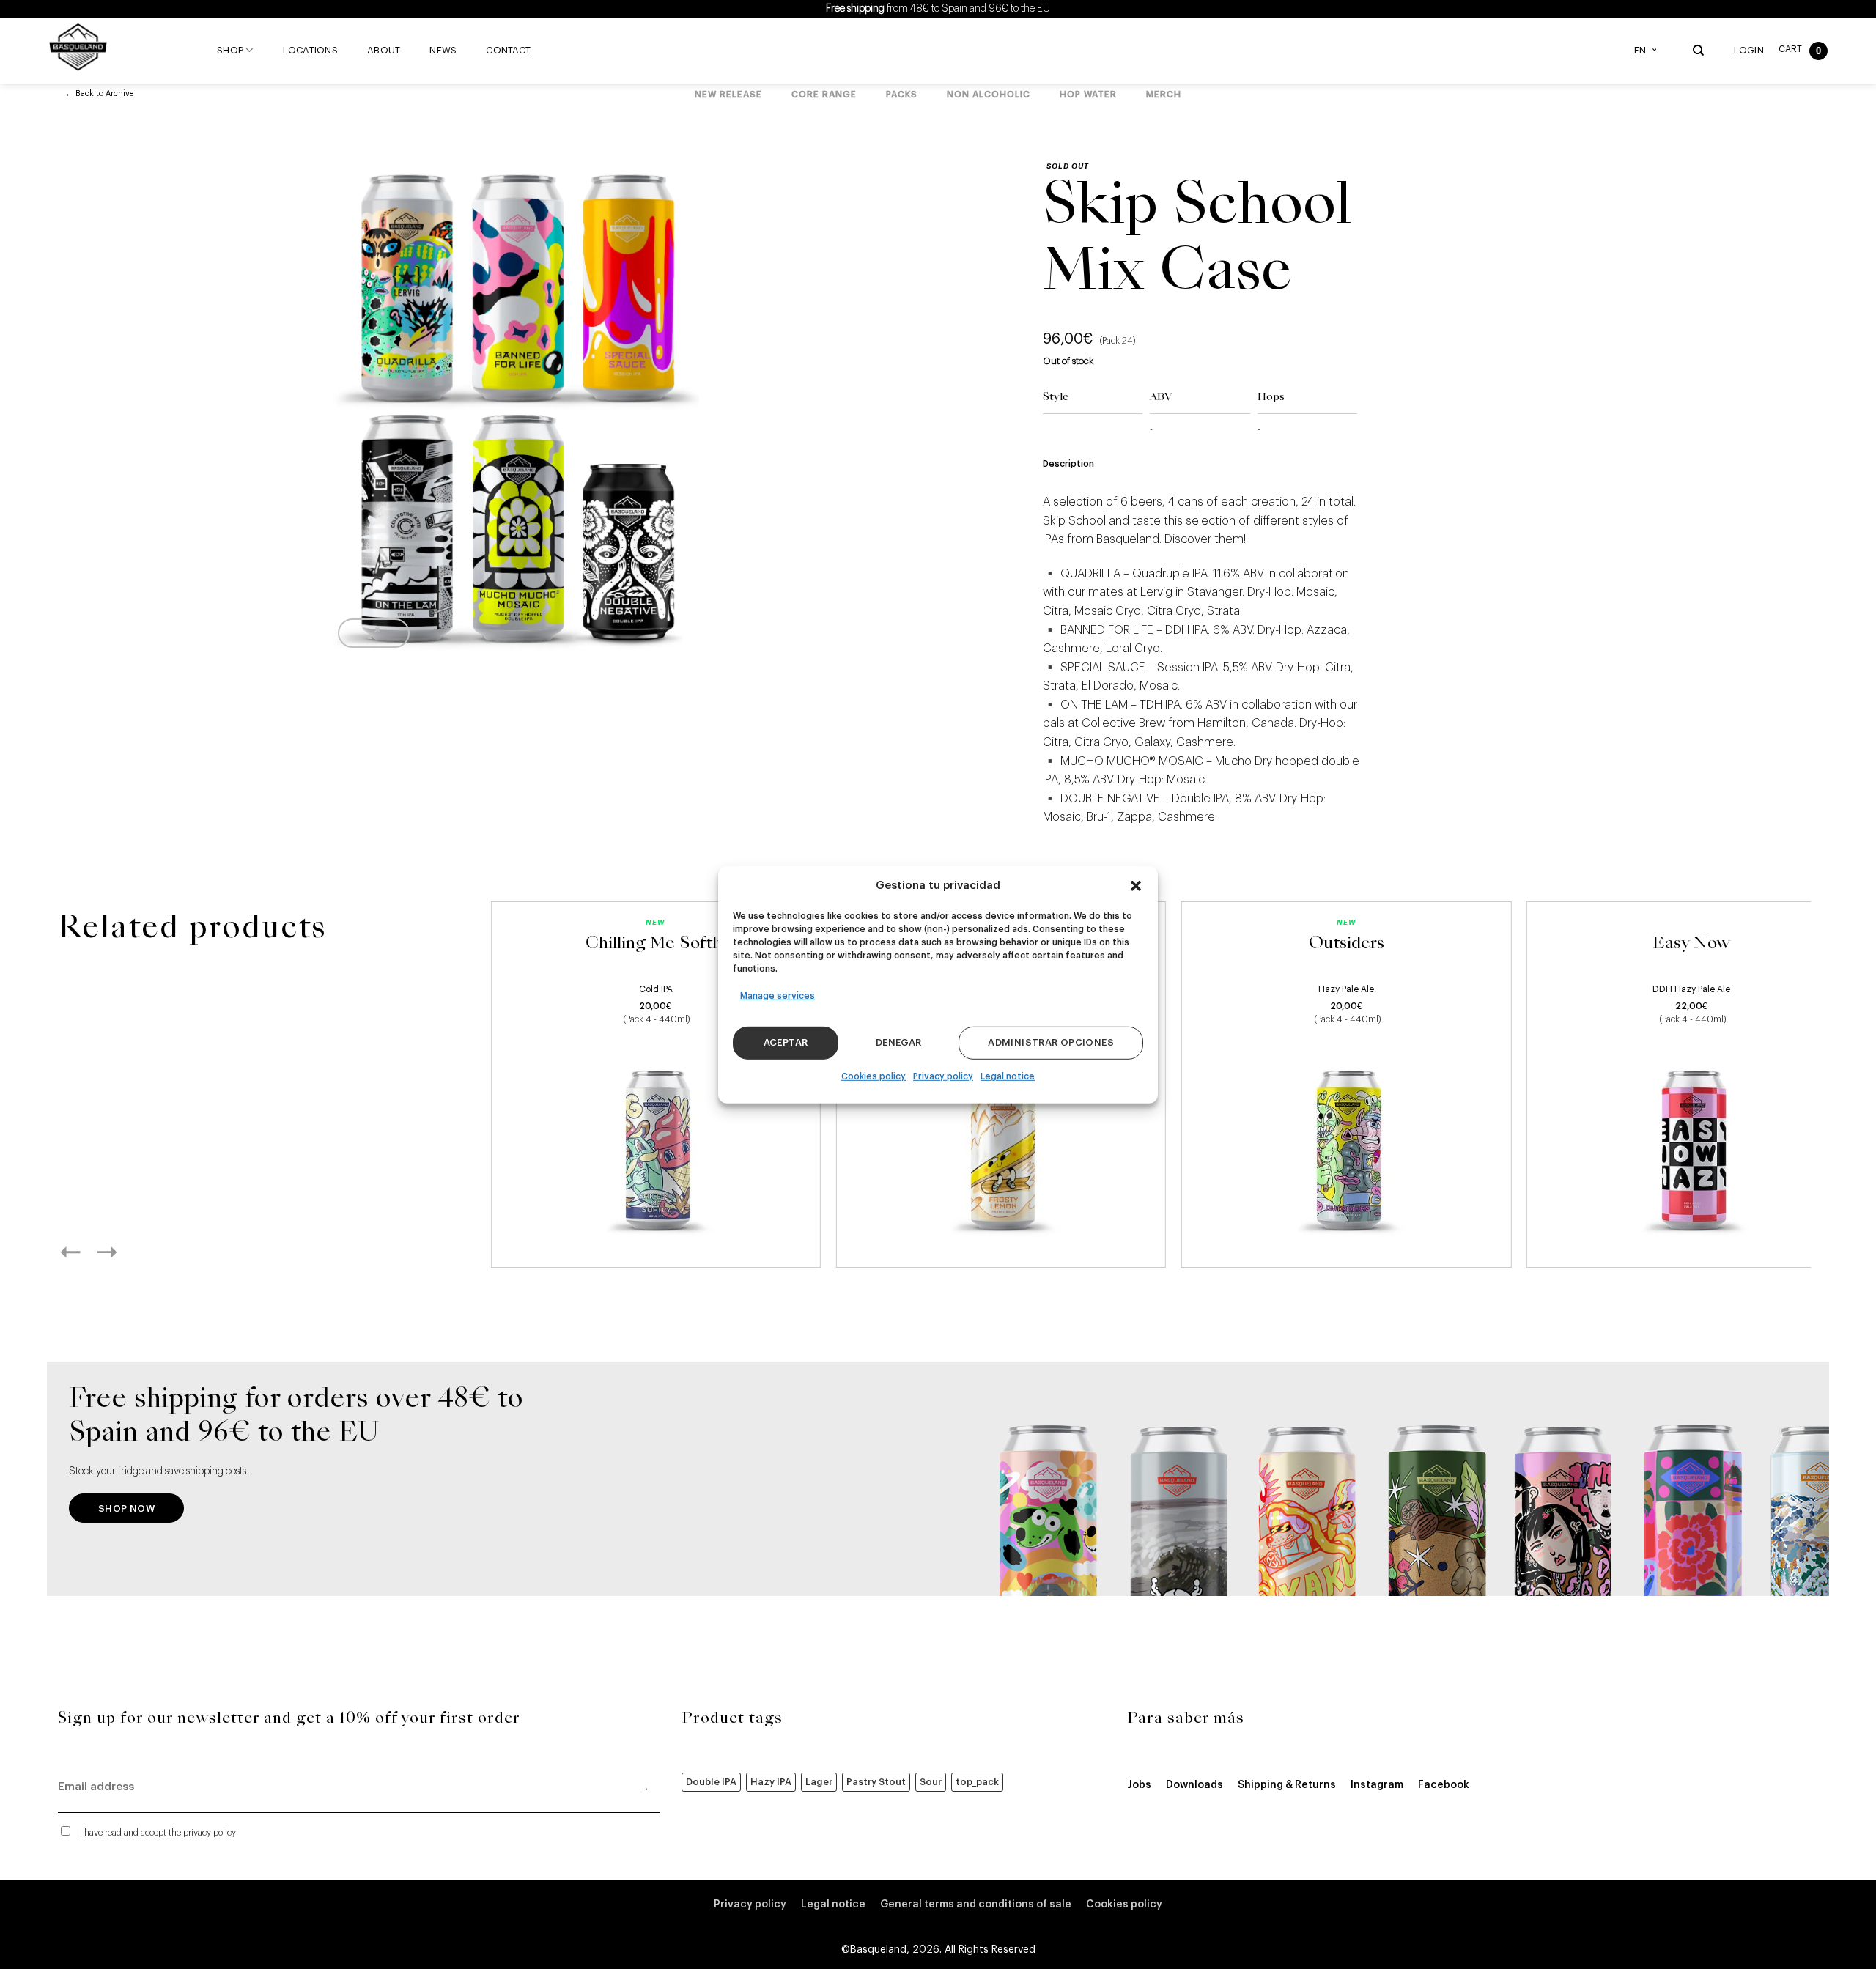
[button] (1136, 885)
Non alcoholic (989, 95)
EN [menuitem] (1640, 51)
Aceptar (786, 1042)
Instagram (1377, 1785)
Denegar (899, 1042)
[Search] (1698, 51)
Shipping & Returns (1287, 1785)
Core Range (824, 95)
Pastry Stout (876, 1782)
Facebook (1444, 1785)
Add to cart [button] (656, 1240)
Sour (931, 1782)
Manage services (778, 995)
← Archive (99, 93)
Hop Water (1088, 95)
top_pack (977, 1782)
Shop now (126, 1508)
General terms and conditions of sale (976, 1905)
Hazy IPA (771, 1782)
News (443, 51)
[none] (1649, 51)
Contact (508, 51)
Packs (902, 95)
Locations (310, 51)
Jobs (1139, 1785)
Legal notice (1008, 1076)
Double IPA (711, 1782)
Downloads (1194, 1785)
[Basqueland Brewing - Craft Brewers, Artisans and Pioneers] (81, 47)
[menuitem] (1649, 51)
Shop (230, 51)
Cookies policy (874, 1076)
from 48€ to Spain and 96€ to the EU (938, 9)
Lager (819, 1782)
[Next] (123, 1252)
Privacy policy (943, 1076)
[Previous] (86, 1252)
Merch (1164, 95)
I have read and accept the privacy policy (158, 1833)
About (384, 51)
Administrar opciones (1051, 1042)
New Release (728, 95)
